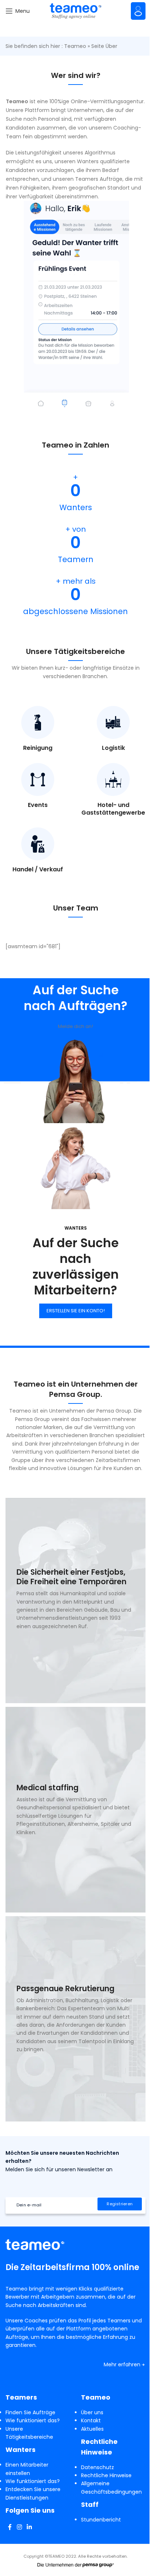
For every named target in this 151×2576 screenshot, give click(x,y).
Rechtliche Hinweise (106, 2475)
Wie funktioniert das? (33, 2420)
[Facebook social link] (10, 2527)
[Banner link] (75, 1601)
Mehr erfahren (122, 2364)
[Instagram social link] (19, 2527)
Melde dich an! (75, 1026)
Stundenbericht (101, 2520)
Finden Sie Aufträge (30, 2412)
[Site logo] (75, 11)
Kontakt (91, 2420)
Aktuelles (92, 2429)
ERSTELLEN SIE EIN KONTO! (76, 1311)
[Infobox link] (38, 729)
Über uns (92, 2412)
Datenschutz (97, 2467)
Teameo (75, 46)
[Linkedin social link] (29, 2527)
